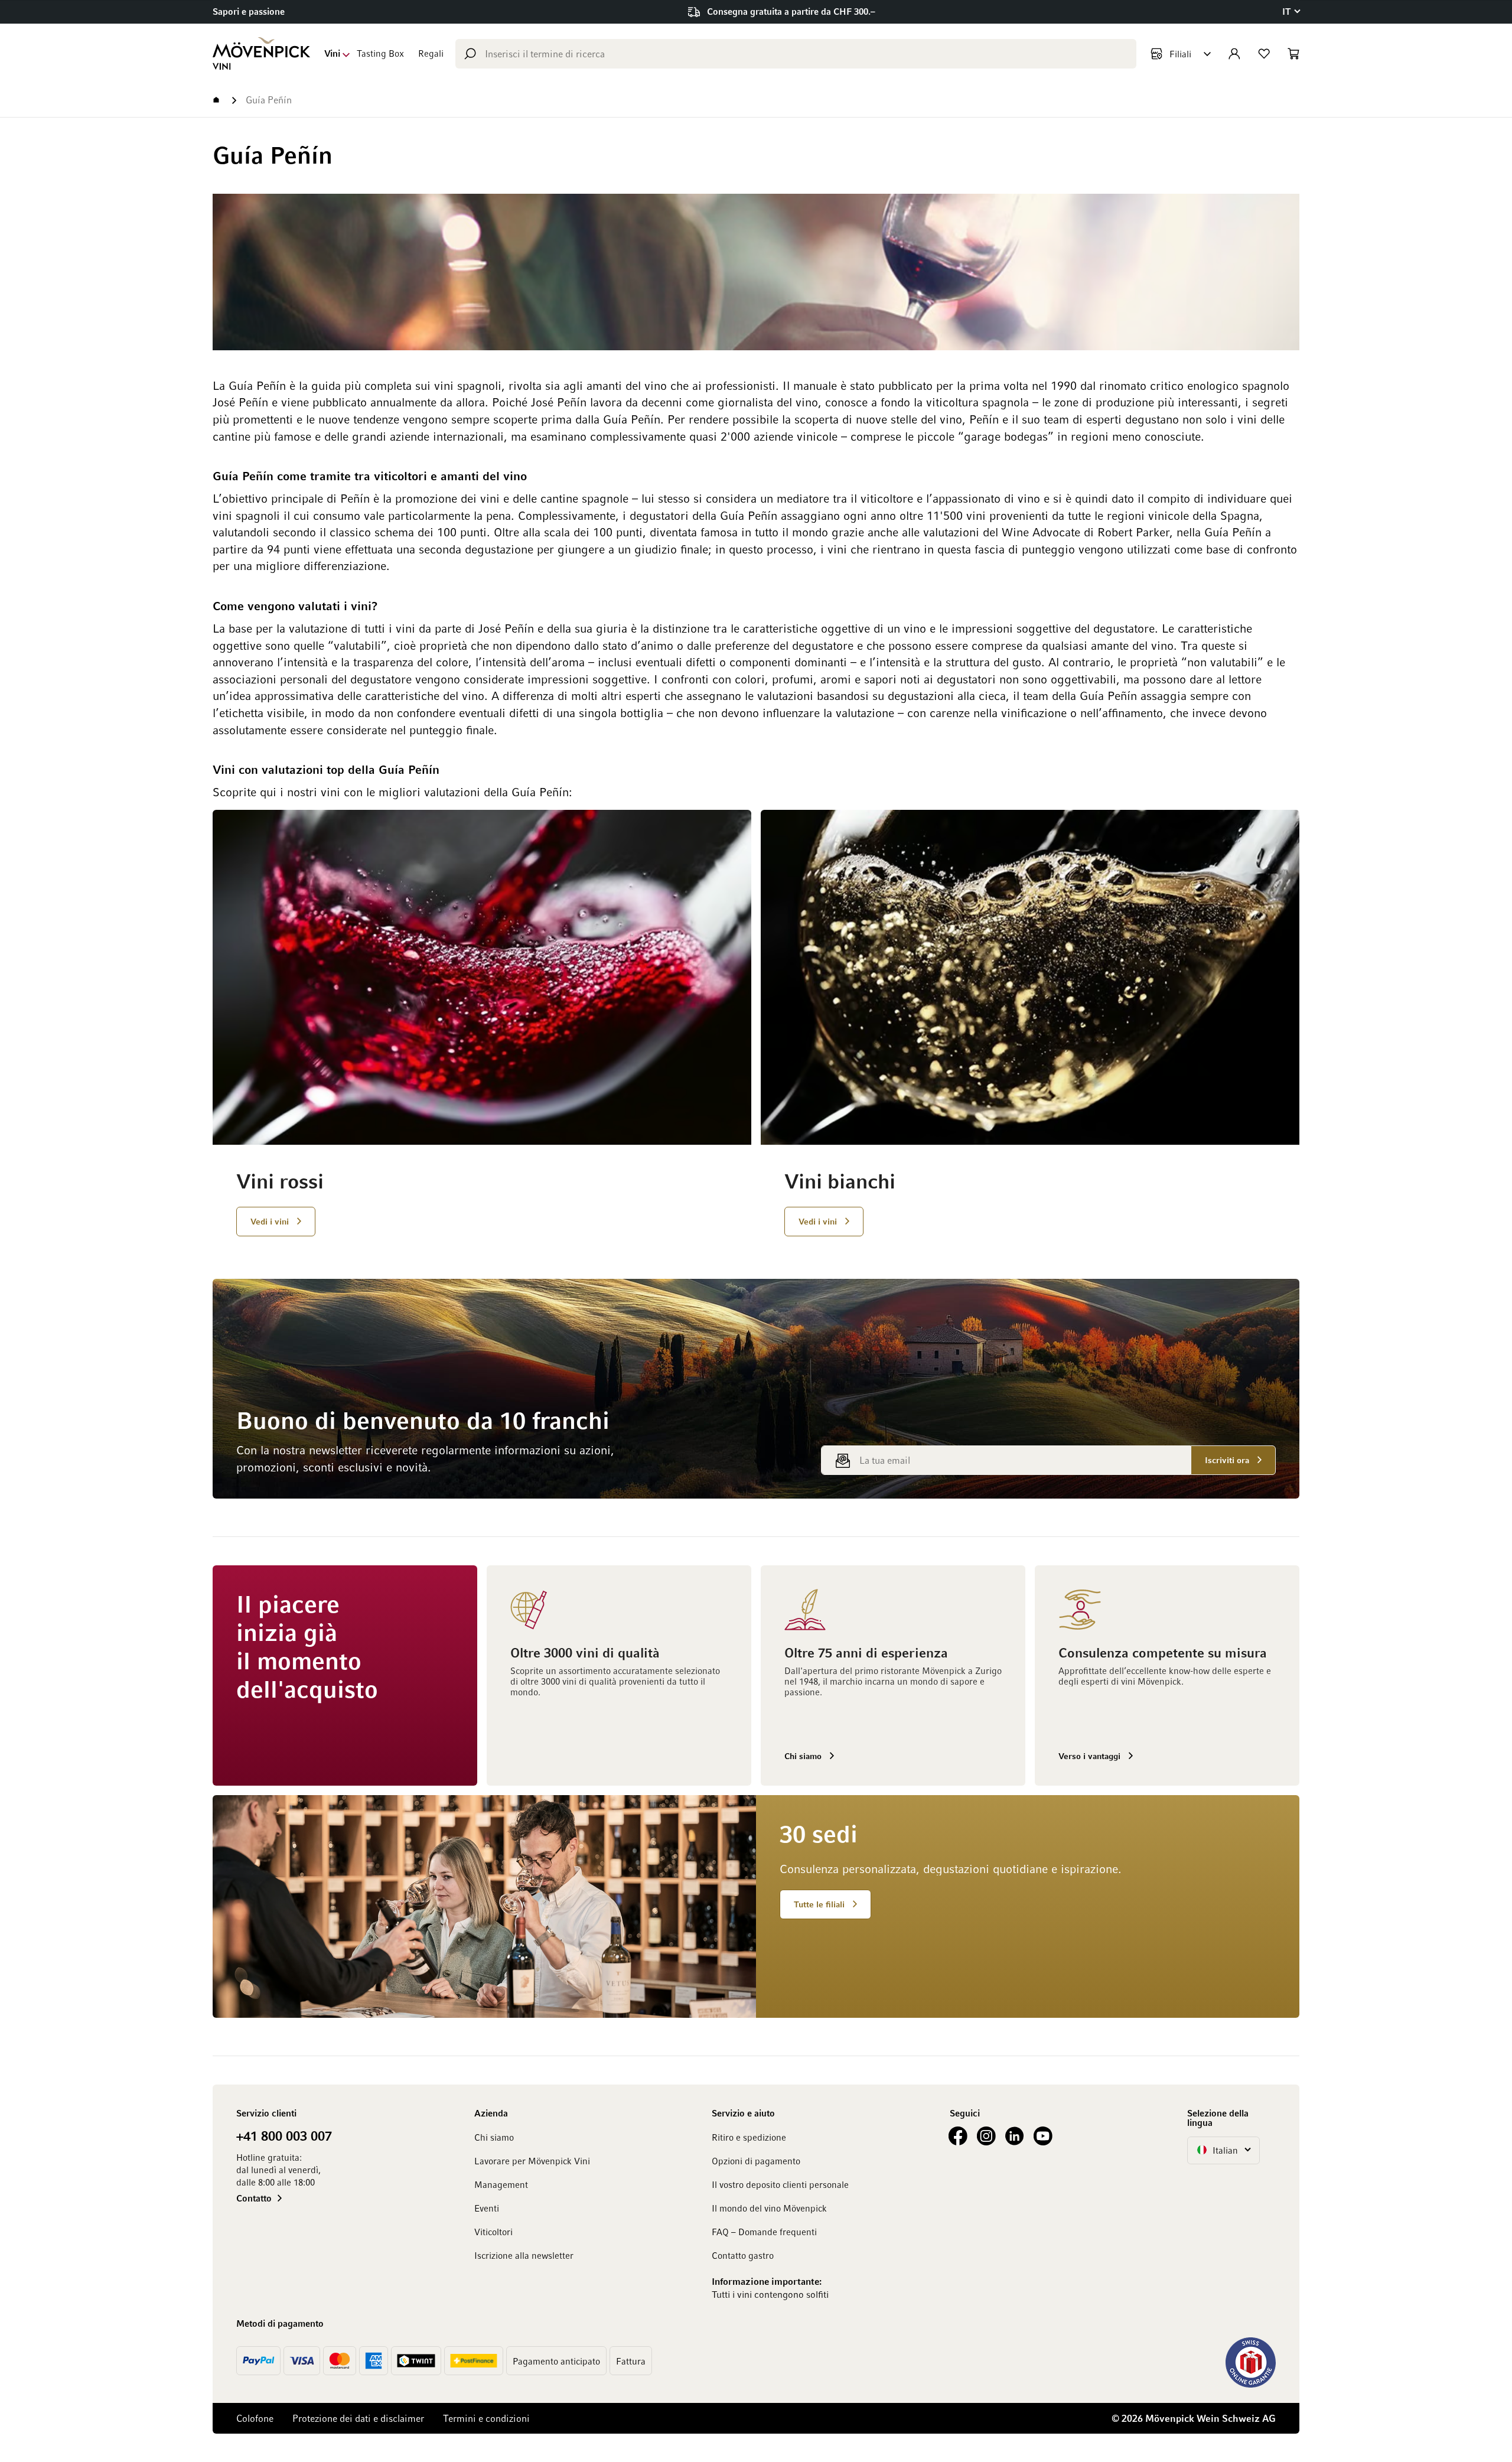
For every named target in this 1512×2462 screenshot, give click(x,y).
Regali (431, 53)
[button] (1291, 12)
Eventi (487, 2208)
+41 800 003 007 (284, 2135)
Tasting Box (380, 53)
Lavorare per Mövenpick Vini (532, 2161)
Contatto (254, 2198)
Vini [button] (332, 53)
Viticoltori (493, 2232)
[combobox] (796, 54)
